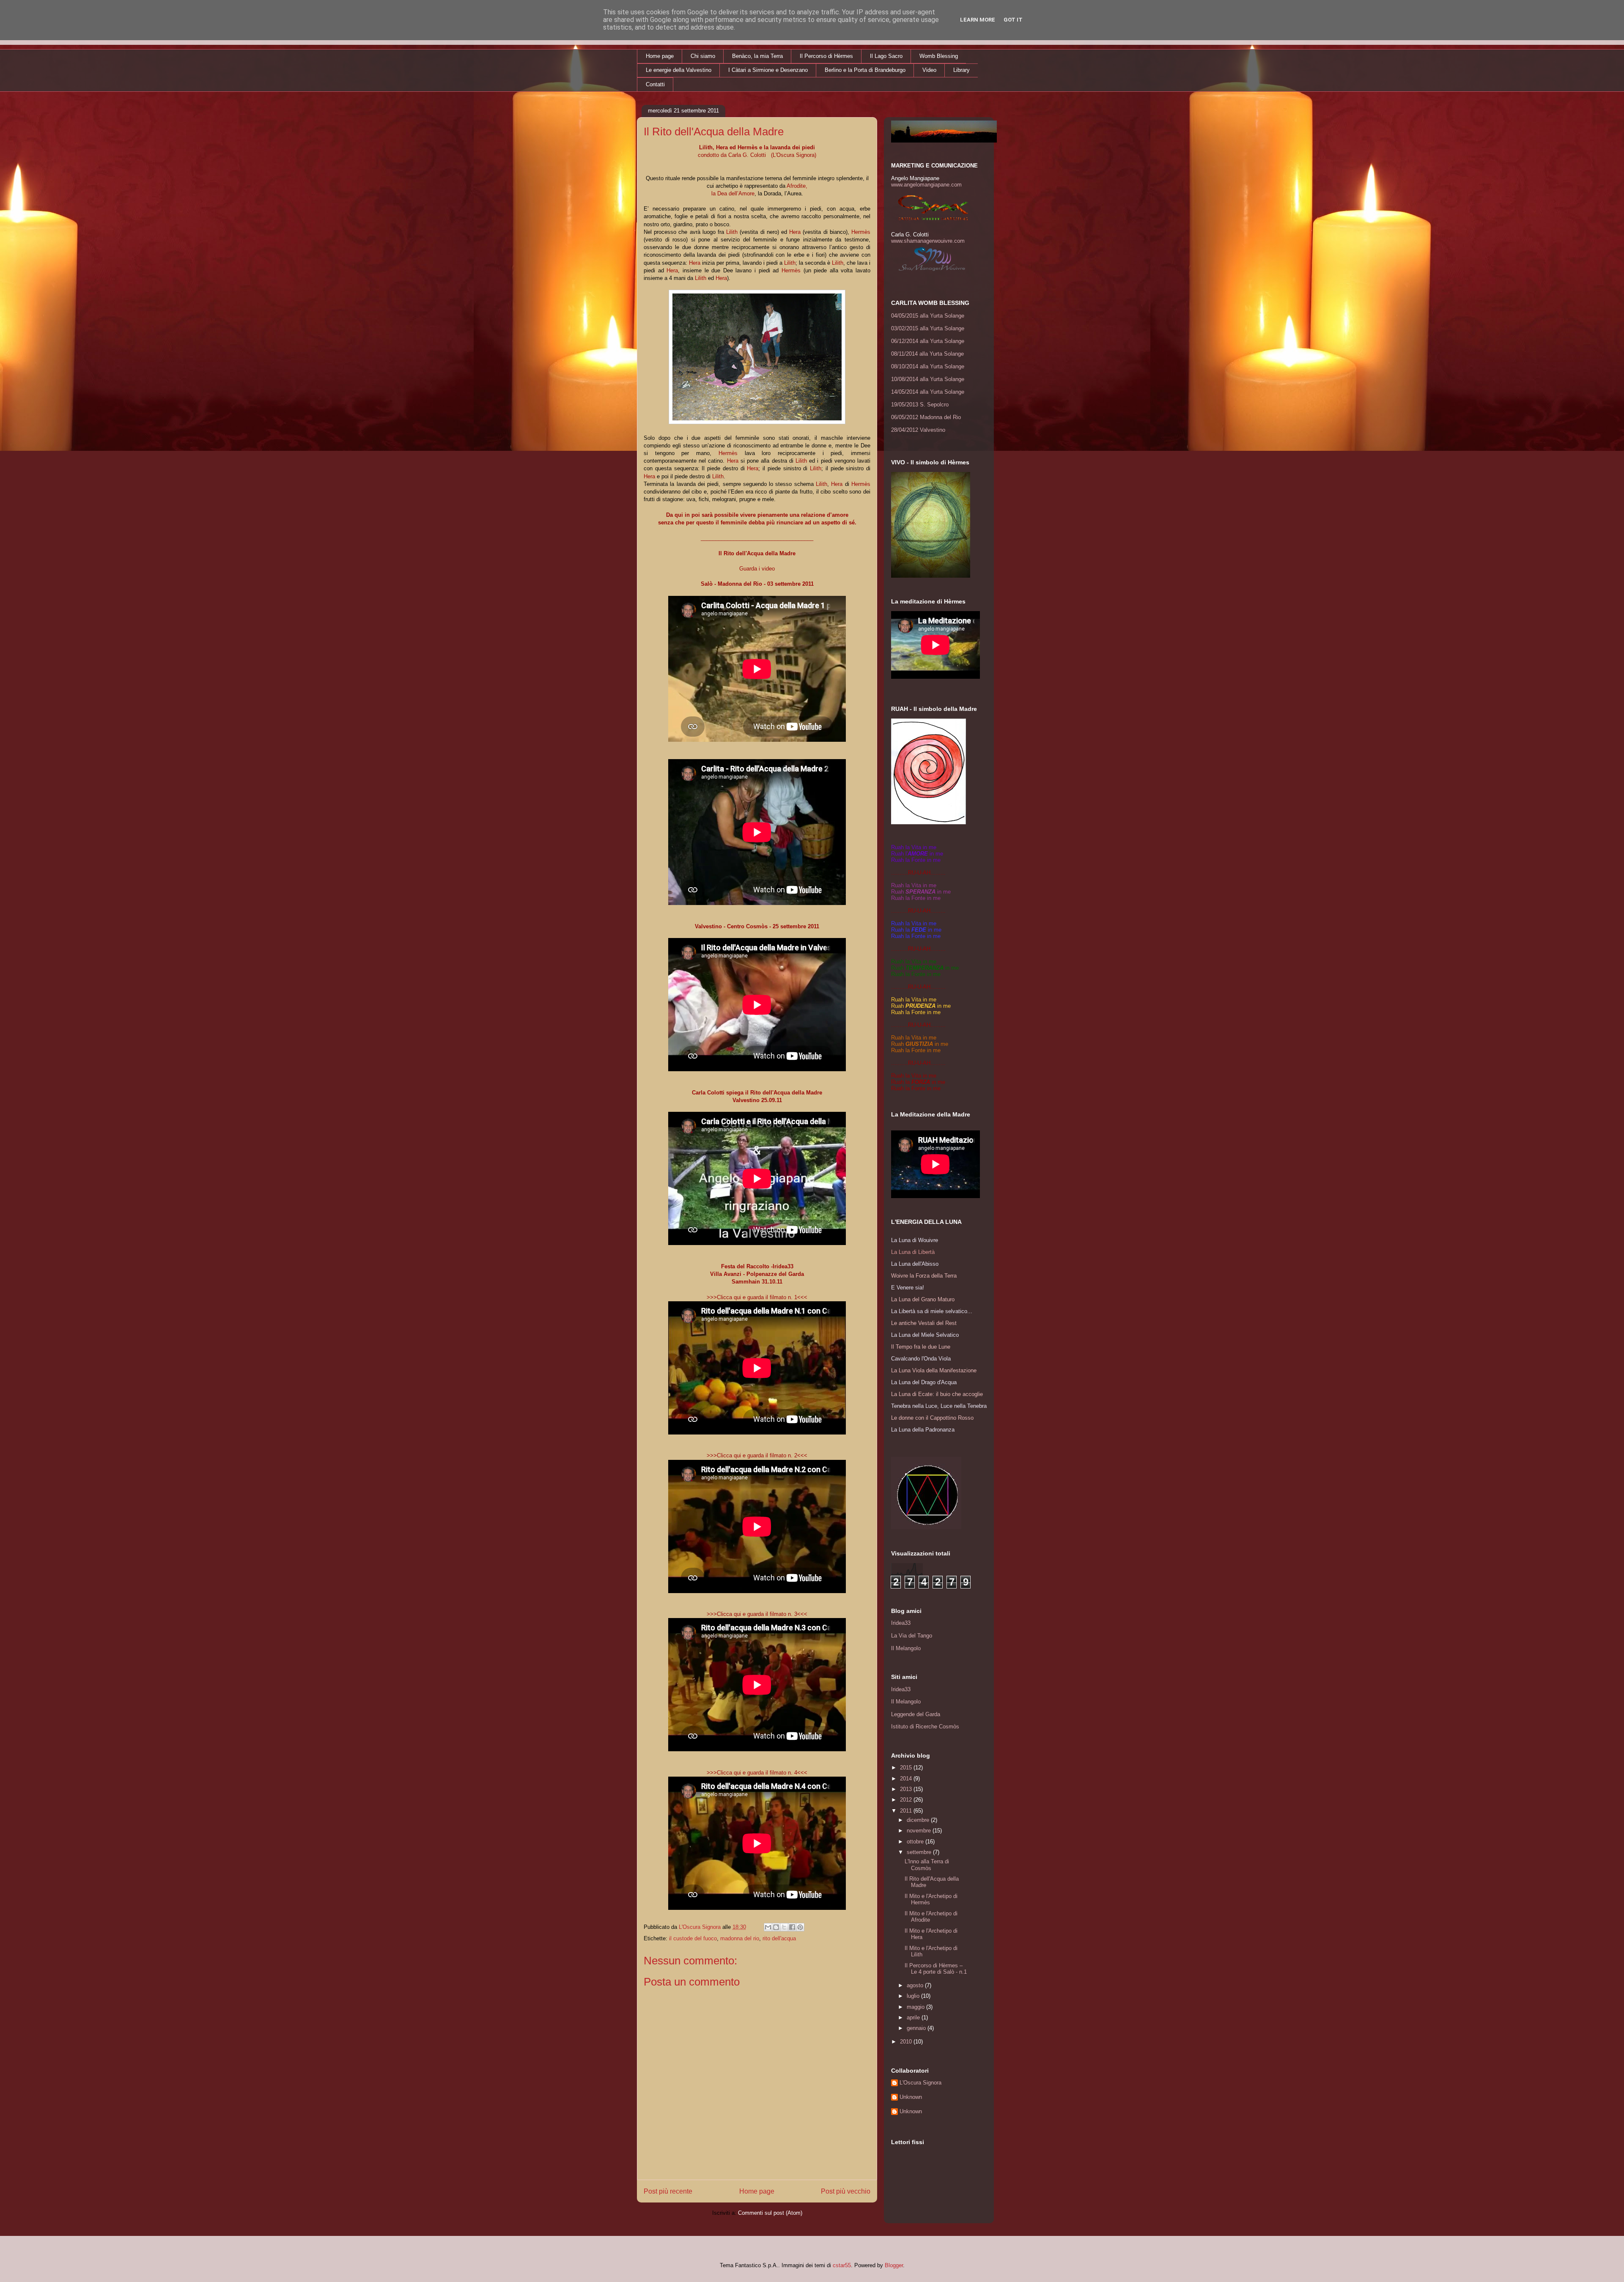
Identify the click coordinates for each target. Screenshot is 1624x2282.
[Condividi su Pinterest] (800, 1927)
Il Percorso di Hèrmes (826, 56)
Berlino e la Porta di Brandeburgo (865, 70)
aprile (914, 2017)
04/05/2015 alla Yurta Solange (928, 316)
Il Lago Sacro (886, 56)
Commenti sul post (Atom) (770, 2213)
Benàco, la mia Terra (757, 56)
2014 (907, 1779)
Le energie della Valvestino (679, 70)
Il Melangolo (906, 1648)
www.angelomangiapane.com (926, 185)
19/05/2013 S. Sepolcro (920, 405)
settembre (920, 1852)
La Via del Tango (912, 1636)
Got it (1013, 20)
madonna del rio (740, 1938)
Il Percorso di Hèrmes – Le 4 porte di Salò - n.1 (936, 1969)
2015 (907, 1768)
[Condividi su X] (784, 1927)
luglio (914, 1996)
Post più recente (668, 2191)
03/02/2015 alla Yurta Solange (928, 328)
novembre (920, 1831)
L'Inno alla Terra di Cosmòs (927, 1865)
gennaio (917, 2028)
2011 (907, 1811)
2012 (907, 1800)
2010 (907, 2042)
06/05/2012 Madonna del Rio (926, 417)
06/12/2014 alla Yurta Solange (928, 341)
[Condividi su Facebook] (792, 1927)
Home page (660, 56)
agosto (916, 1985)
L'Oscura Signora (920, 2083)
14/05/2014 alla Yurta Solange (928, 392)
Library (962, 70)
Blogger (894, 2265)
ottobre (916, 1842)
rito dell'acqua (779, 1938)
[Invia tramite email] (768, 1927)
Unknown (911, 2097)
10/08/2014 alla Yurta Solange (928, 379)
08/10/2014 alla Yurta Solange (928, 366)
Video (929, 70)
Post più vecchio (846, 2191)
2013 (907, 1789)
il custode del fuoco (693, 1938)
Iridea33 (901, 1623)
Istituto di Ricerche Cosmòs (925, 1727)
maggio (916, 2007)
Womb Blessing (939, 56)
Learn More (978, 20)
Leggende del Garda (916, 1714)
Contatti (655, 84)
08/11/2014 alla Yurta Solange (927, 354)
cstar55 (842, 2265)
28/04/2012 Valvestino (918, 430)
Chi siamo (703, 56)
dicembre (919, 1820)
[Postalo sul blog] (776, 1927)
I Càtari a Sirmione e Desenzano (768, 70)
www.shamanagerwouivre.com (928, 241)
